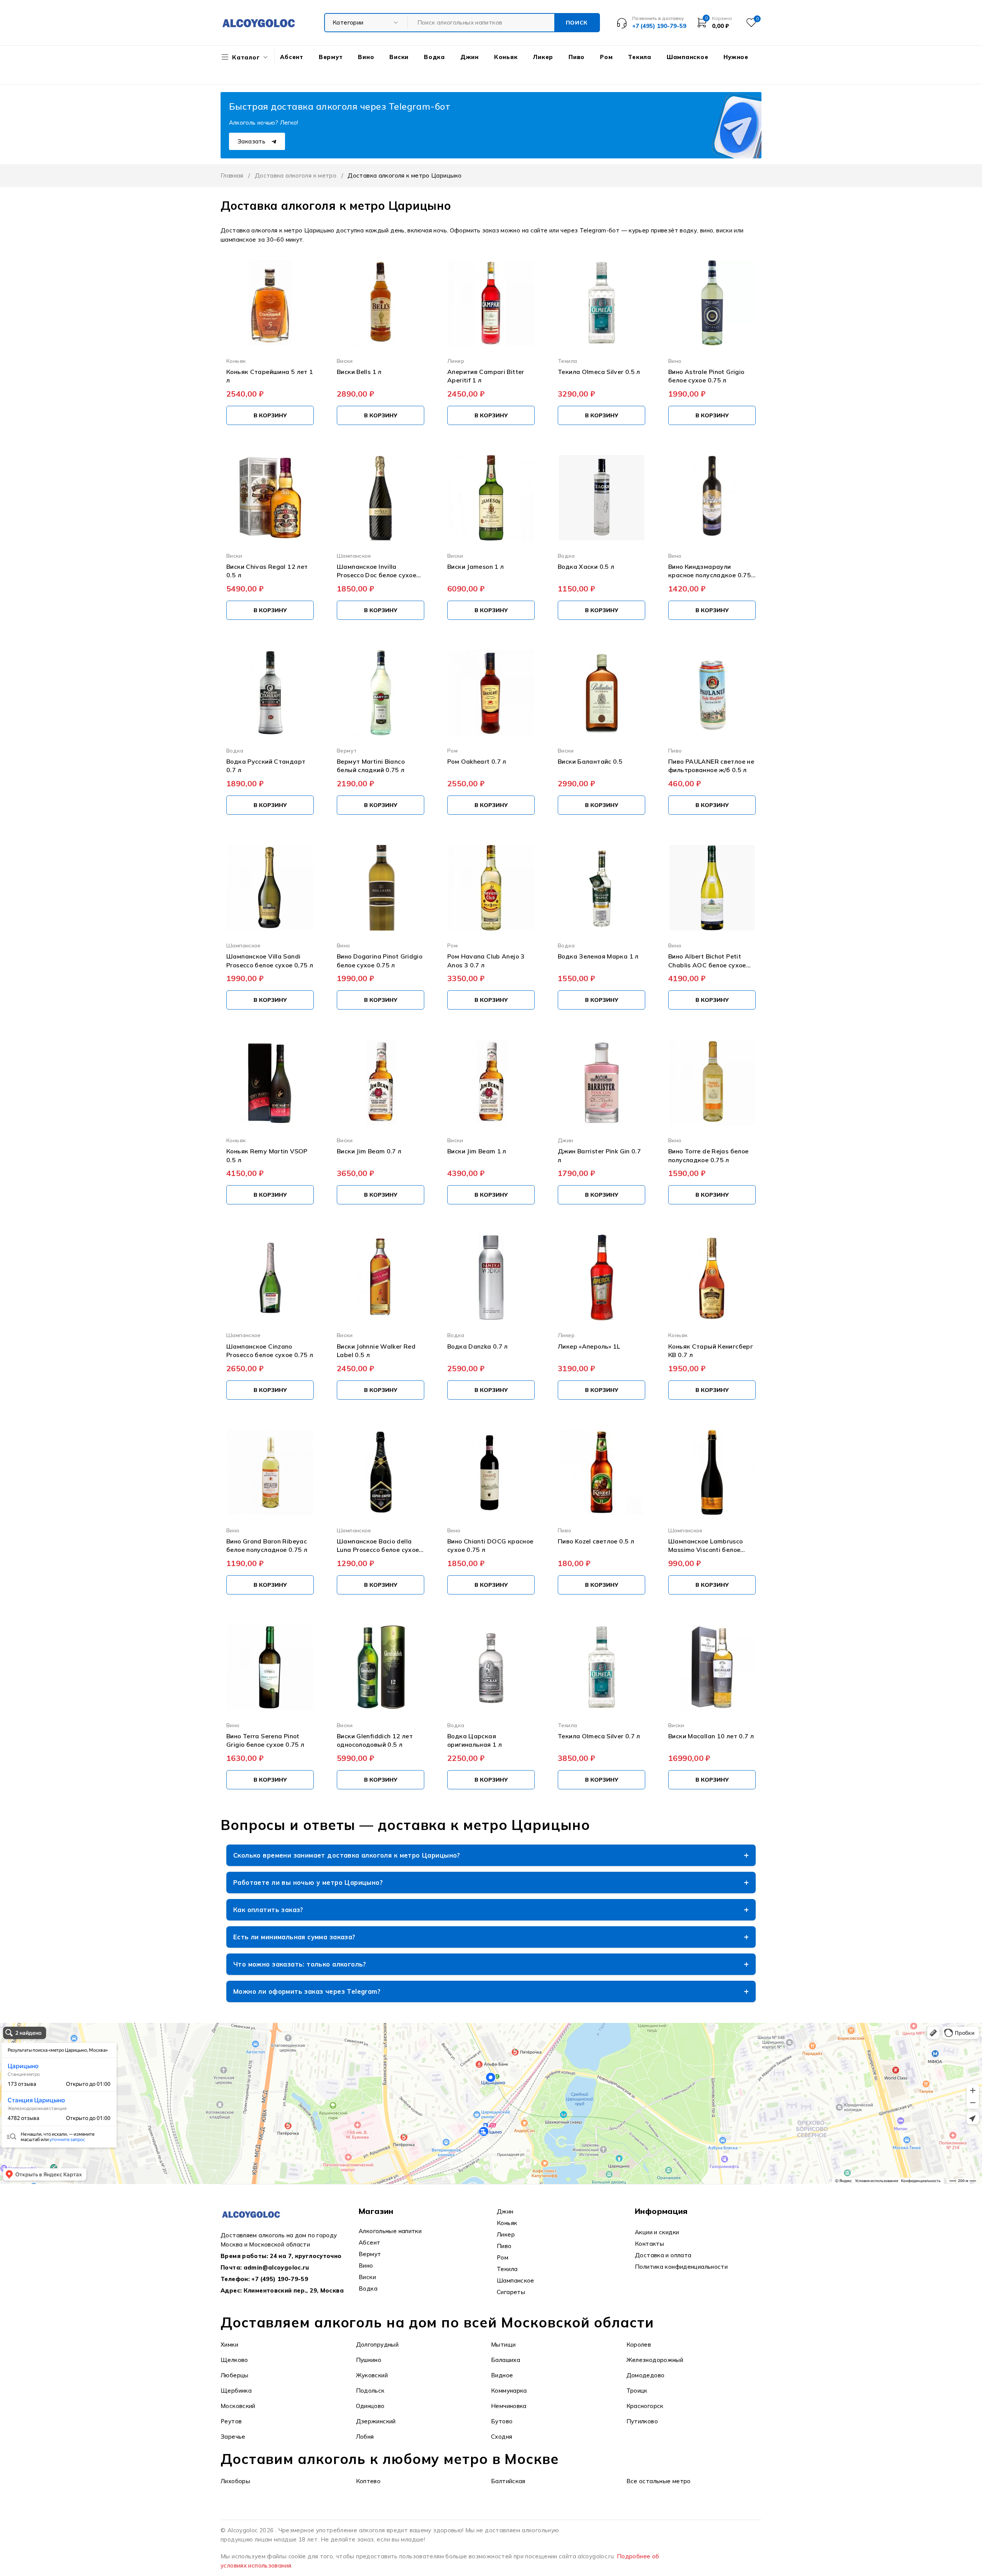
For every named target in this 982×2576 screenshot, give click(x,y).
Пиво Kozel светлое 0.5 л (596, 1541)
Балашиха (506, 2360)
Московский (238, 2406)
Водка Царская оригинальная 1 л (475, 1740)
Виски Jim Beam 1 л (477, 1151)
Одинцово (370, 2406)
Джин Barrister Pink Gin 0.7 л (599, 1155)
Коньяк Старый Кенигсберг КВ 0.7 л (711, 1351)
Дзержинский (376, 2421)
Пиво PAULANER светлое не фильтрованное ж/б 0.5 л (711, 766)
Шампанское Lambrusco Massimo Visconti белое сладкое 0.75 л (706, 1546)
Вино (675, 361)
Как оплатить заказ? (268, 1910)
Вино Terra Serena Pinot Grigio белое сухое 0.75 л (265, 1740)
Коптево (368, 2481)
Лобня (365, 2437)
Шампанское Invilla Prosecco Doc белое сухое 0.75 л (376, 571)
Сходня (502, 2437)
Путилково (642, 2421)
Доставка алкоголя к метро (296, 175)
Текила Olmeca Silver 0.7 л (599, 1736)
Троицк (637, 2391)
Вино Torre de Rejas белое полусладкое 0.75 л (708, 1155)
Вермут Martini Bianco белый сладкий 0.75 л (371, 766)
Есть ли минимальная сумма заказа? (294, 1937)
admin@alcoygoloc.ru (276, 2267)
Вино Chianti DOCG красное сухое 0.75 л (490, 1545)
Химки (229, 2345)
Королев (639, 2345)
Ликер (456, 361)
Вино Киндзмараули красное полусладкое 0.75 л (710, 571)
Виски (345, 361)
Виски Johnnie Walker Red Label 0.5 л (376, 1351)
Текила (567, 361)
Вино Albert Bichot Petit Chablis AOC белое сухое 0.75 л (707, 961)
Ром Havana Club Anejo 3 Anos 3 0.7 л (486, 960)
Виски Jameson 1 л (475, 567)
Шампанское (354, 556)
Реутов (231, 2421)
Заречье (233, 2437)
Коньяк (236, 361)
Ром (452, 750)
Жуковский (372, 2375)
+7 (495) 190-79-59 (280, 2279)
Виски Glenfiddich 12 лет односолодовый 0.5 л (375, 1740)
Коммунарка (509, 2391)
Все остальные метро (659, 2481)
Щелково (234, 2360)
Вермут (347, 750)
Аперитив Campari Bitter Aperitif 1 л (486, 376)
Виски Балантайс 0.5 (590, 761)
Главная (232, 175)
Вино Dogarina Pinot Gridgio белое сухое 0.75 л (380, 960)
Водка (566, 556)
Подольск (370, 2391)
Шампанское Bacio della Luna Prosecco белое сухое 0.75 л (378, 1546)
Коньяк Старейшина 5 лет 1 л (270, 376)
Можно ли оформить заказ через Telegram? (307, 1991)
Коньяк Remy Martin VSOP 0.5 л (267, 1155)
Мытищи (503, 2345)
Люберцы (235, 2375)
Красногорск (645, 2406)
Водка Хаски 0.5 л (586, 567)
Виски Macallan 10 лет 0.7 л (711, 1736)
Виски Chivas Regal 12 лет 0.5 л (267, 571)
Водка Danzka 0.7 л (478, 1346)
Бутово (502, 2421)
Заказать (252, 141)
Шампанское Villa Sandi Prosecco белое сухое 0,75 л (270, 960)
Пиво (675, 750)
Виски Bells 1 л (359, 372)
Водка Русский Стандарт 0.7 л (266, 766)
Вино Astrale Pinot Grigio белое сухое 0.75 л (706, 376)
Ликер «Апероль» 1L (589, 1346)
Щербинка (236, 2391)
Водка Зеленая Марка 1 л (598, 956)
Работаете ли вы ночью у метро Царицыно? (308, 1882)
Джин (566, 1140)
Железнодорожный (655, 2360)
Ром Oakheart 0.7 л (477, 761)
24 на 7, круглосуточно (306, 2256)
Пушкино (369, 2360)
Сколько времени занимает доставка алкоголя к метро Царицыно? (347, 1855)
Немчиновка (509, 2406)
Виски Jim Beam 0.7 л (369, 1151)
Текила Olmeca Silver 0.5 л (599, 372)
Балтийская (508, 2481)
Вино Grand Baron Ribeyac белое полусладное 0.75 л (267, 1545)
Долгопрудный (377, 2345)
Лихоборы (235, 2481)
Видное (502, 2375)
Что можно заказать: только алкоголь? (300, 1964)
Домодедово (646, 2375)
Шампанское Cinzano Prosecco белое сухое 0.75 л (270, 1351)
